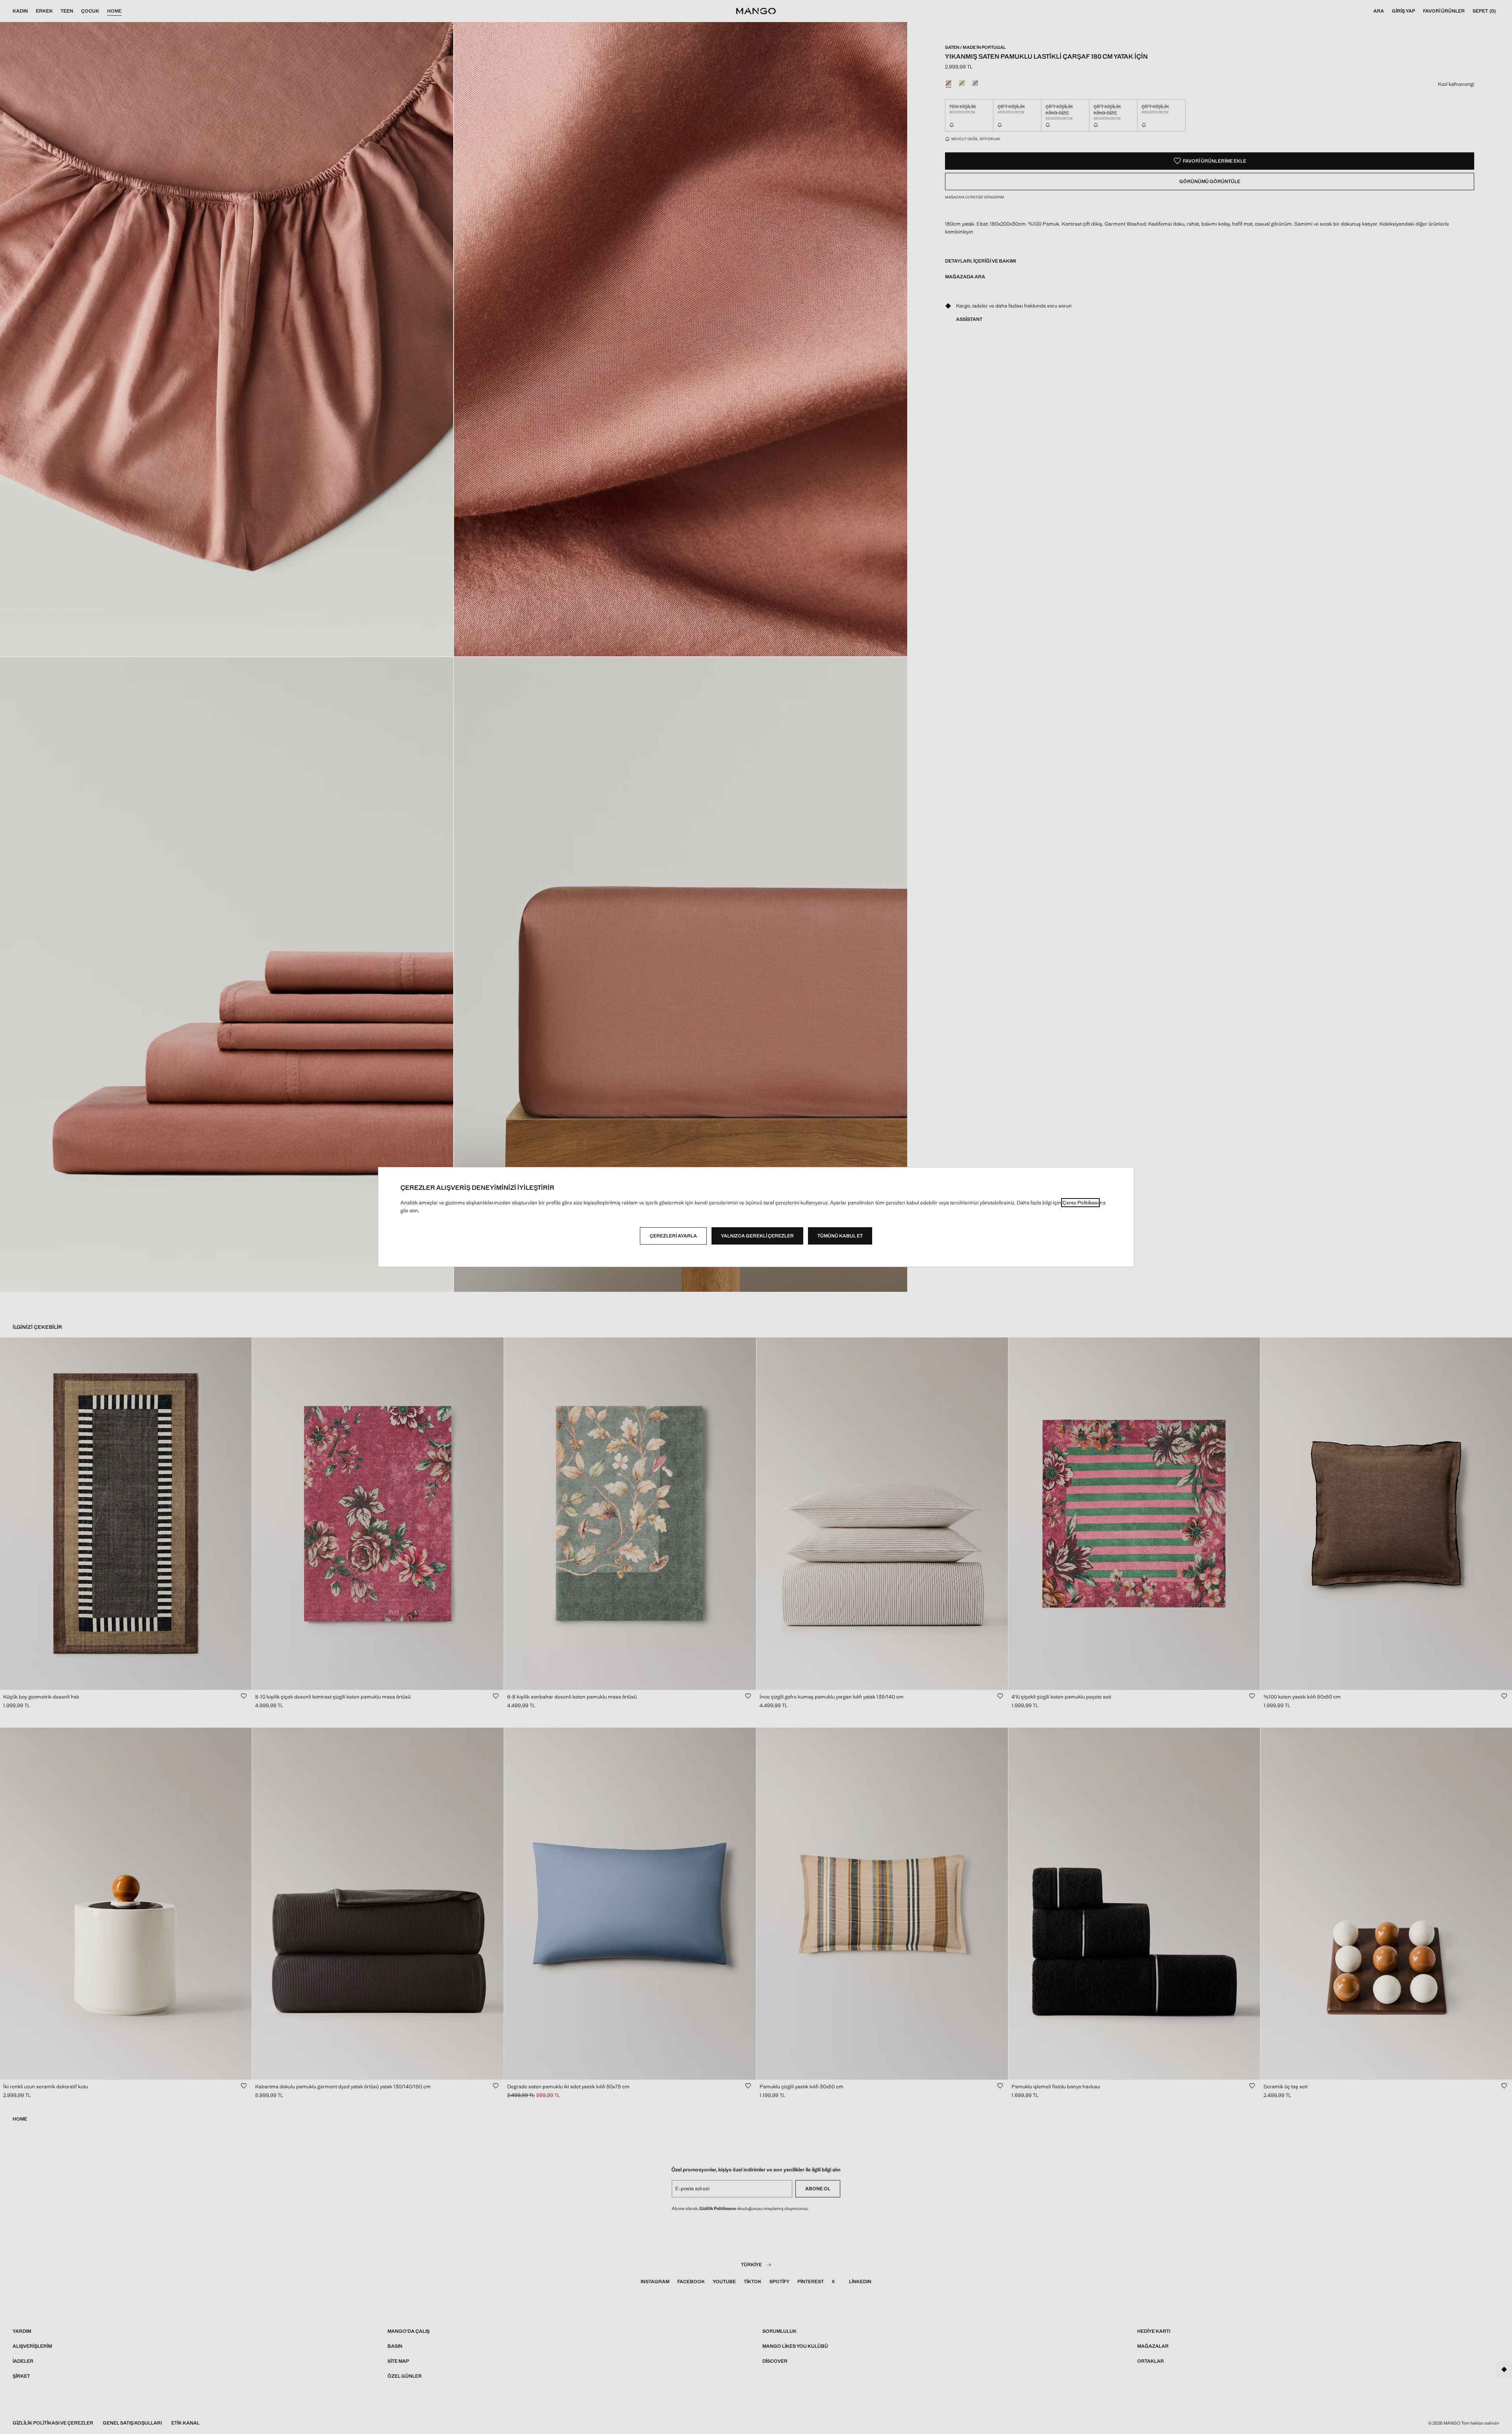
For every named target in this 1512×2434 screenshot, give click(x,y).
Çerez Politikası (1080, 1203)
